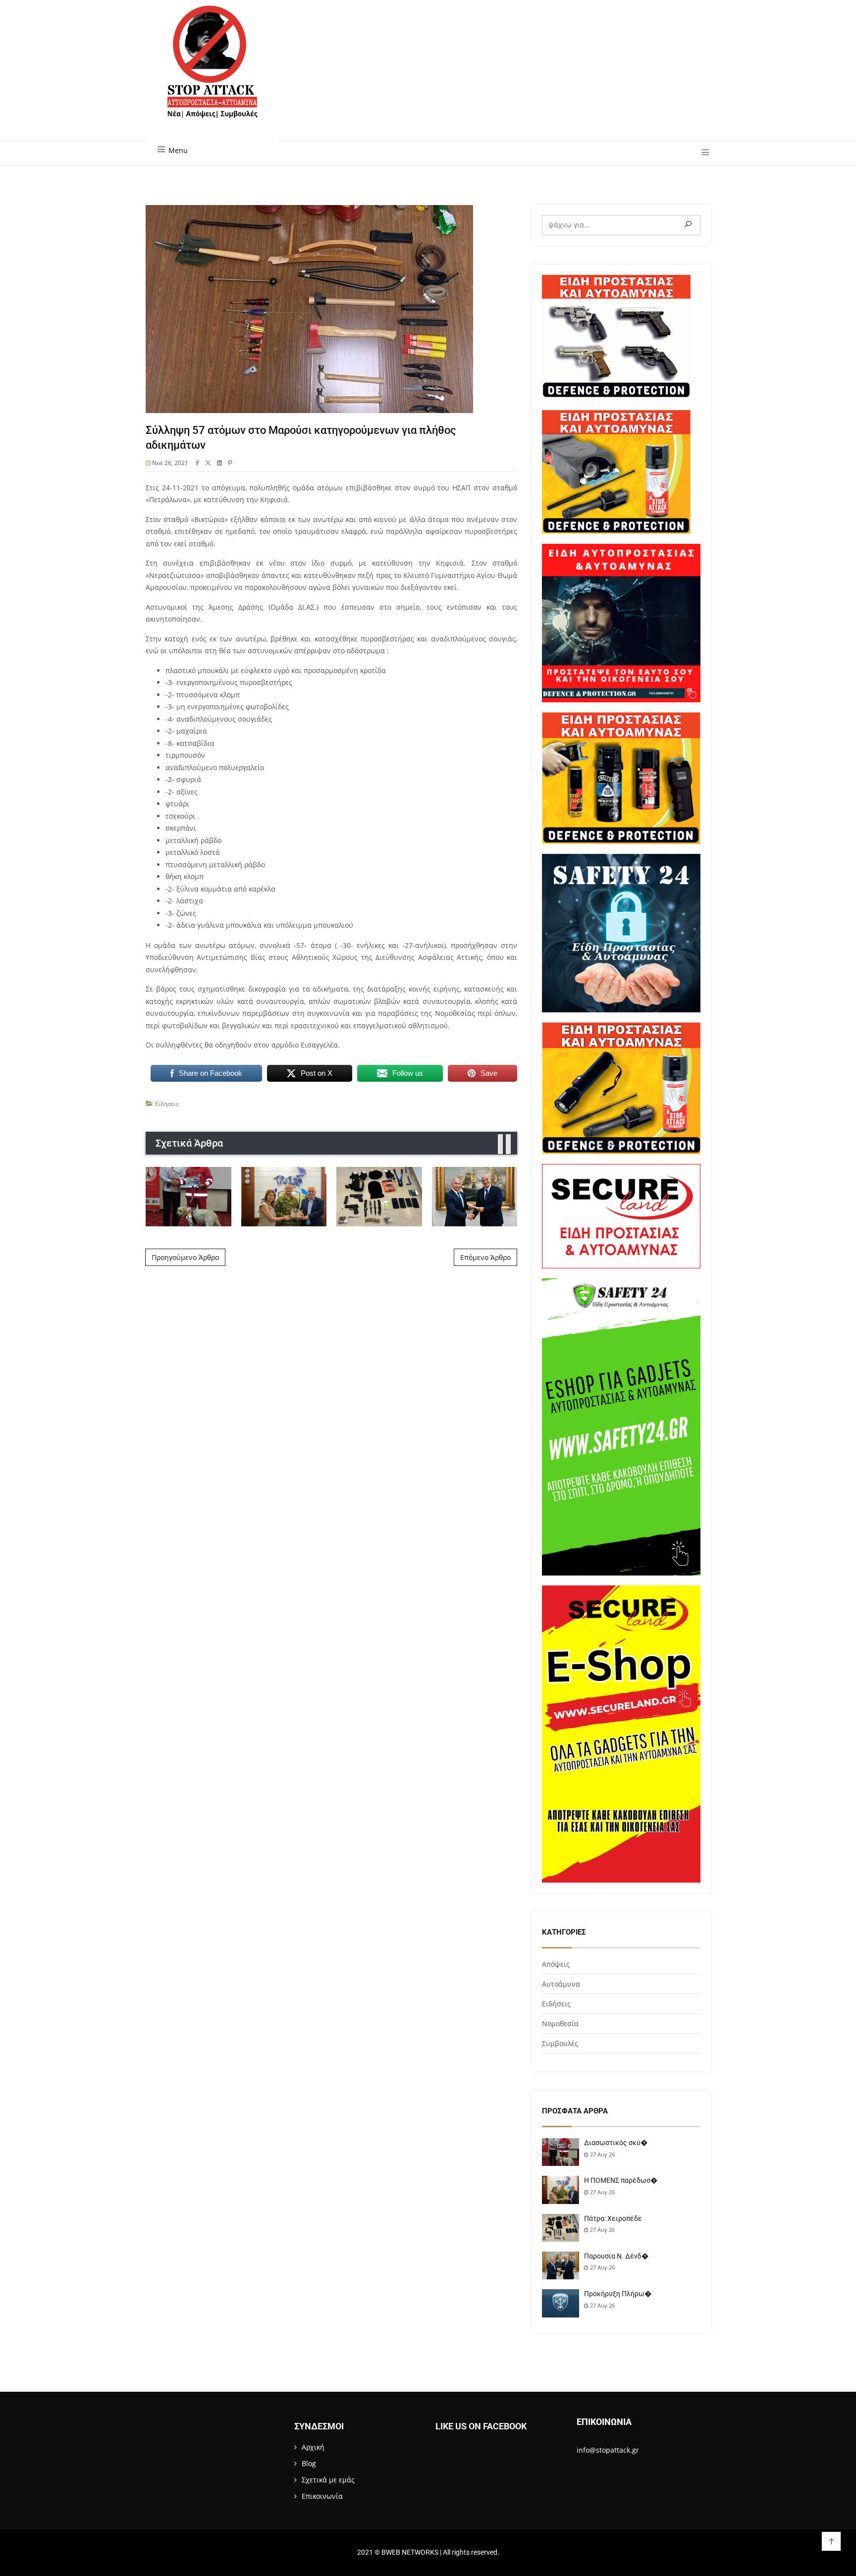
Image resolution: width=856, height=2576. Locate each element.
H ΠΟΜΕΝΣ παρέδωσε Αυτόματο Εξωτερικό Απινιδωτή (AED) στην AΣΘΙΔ (284, 1197)
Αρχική (313, 2447)
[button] (702, 153)
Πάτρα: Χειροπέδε (613, 2218)
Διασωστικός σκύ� (616, 2143)
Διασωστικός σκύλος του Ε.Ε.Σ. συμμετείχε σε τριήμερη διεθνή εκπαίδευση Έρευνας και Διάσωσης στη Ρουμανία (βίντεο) (188, 1196)
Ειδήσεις (167, 1104)
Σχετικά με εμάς (328, 2480)
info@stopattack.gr (608, 2450)
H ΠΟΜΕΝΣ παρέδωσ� (621, 2180)
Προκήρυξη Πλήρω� (618, 2294)
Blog (309, 2463)
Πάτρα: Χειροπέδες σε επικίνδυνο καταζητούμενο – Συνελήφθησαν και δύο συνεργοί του (379, 1196)
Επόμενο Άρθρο (485, 1257)
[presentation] (500, 1144)
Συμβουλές (560, 2043)
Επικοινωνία (322, 2496)
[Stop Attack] (212, 73)
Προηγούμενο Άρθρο (185, 1257)
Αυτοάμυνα (561, 1984)
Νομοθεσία (560, 2024)
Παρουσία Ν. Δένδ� (616, 2256)
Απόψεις (556, 1964)
